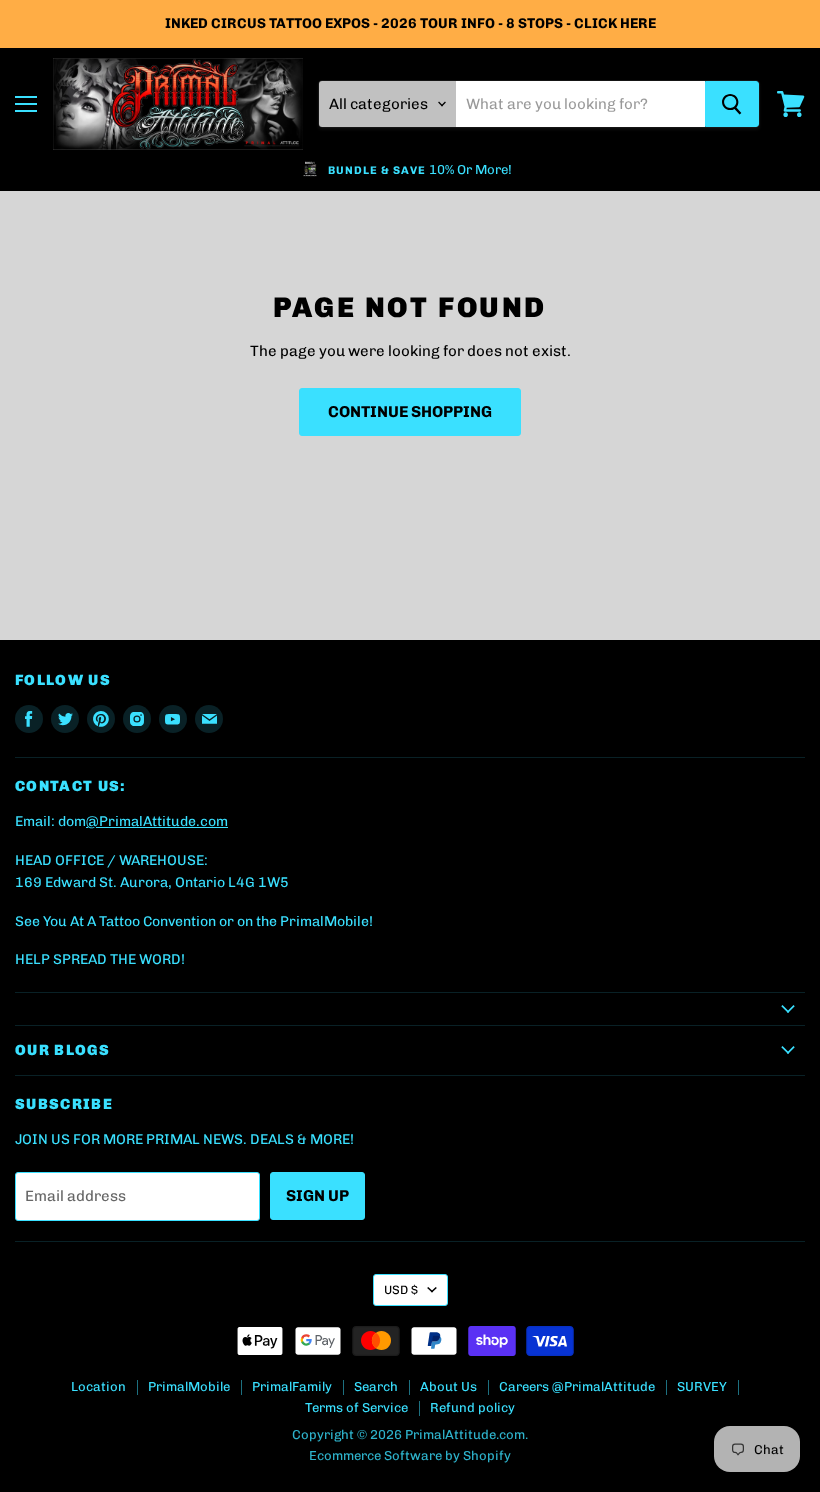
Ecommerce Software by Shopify (410, 1455)
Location (98, 1386)
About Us (448, 1386)
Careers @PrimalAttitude (577, 1386)
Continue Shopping (410, 411)
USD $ (401, 1290)
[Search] (732, 104)
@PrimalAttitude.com (157, 821)
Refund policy (472, 1407)
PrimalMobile (189, 1386)
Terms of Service (356, 1407)
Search (376, 1386)
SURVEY (702, 1386)
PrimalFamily (292, 1386)
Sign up (317, 1195)
